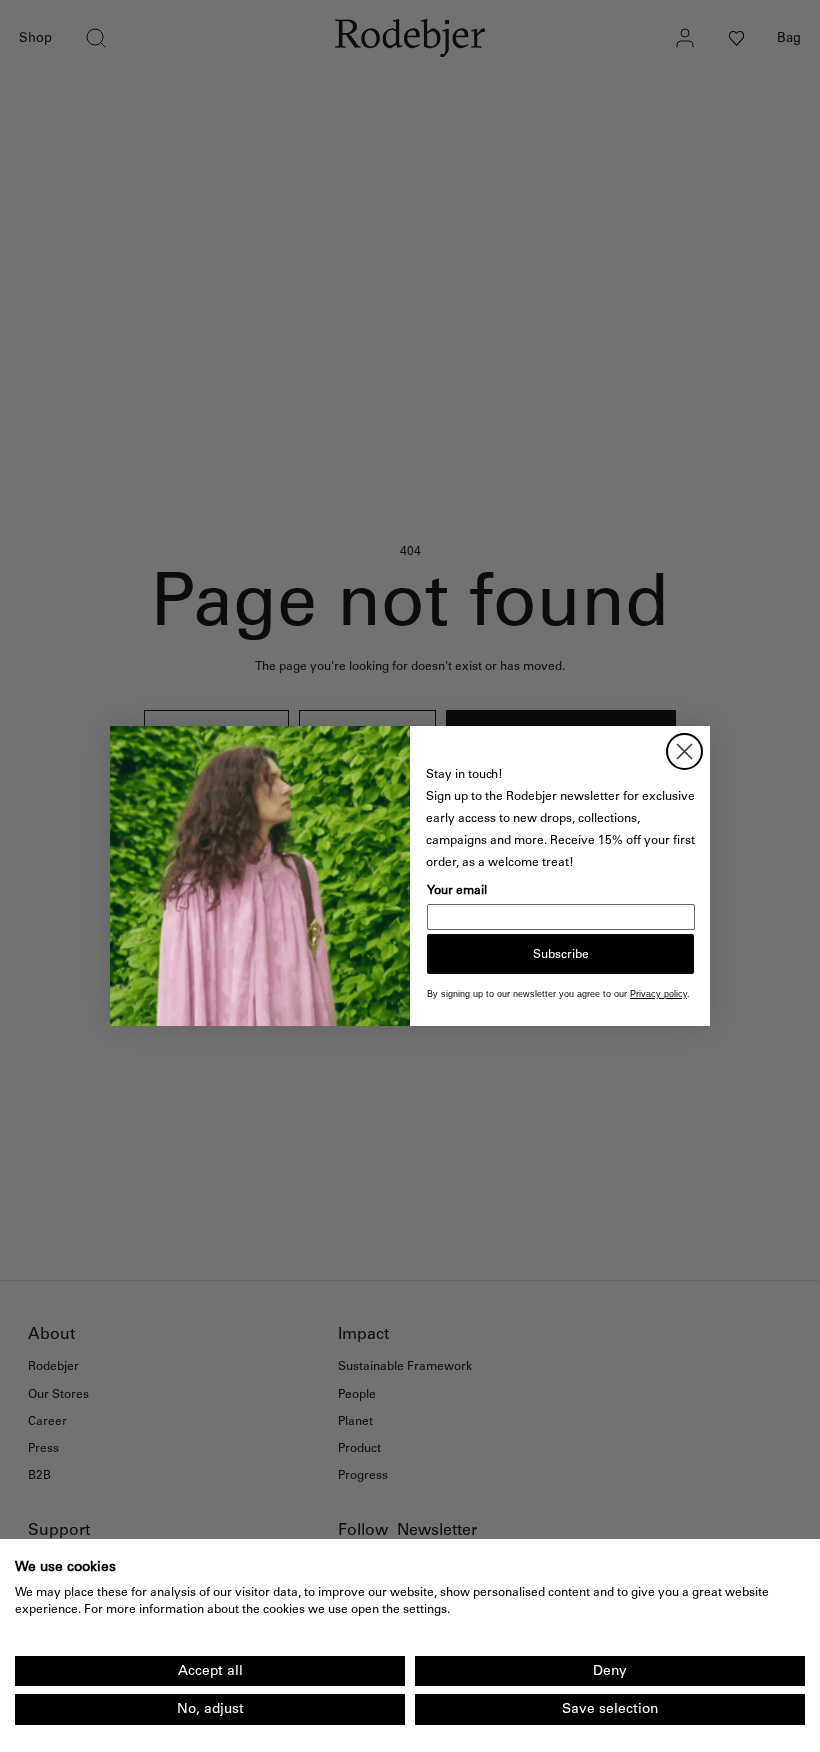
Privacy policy (658, 994)
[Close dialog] (684, 751)
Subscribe (561, 954)
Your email (457, 890)
